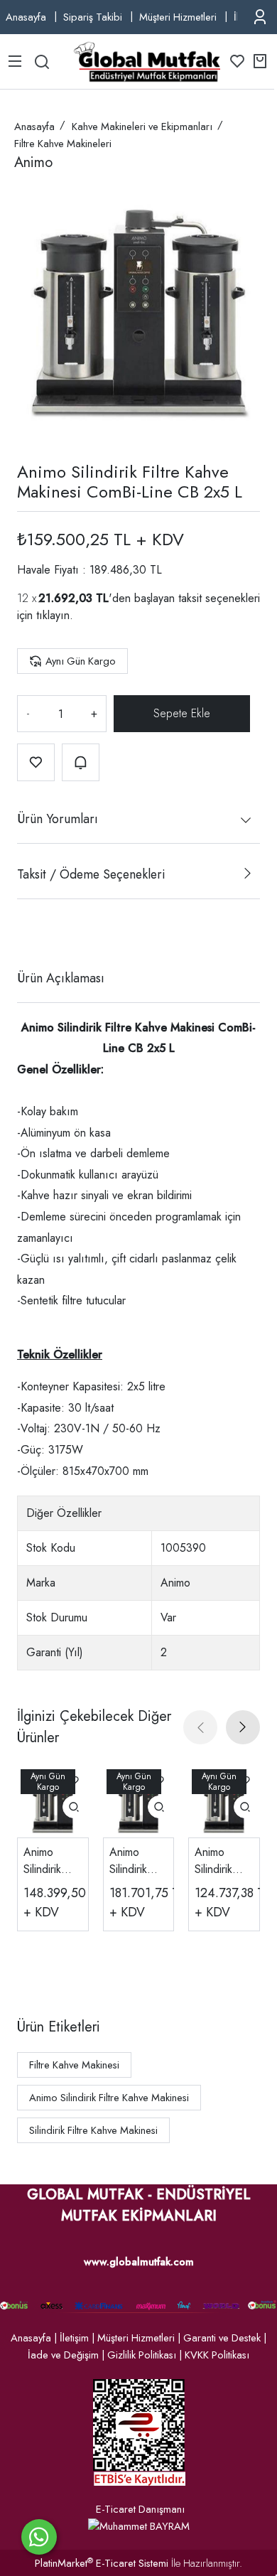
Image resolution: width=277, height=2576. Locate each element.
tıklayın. (55, 615)
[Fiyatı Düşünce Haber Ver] (81, 762)
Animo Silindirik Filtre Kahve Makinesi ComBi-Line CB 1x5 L (222, 1861)
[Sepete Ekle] (182, 714)
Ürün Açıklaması (61, 978)
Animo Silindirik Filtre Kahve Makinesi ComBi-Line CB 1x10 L (51, 1861)
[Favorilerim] (237, 61)
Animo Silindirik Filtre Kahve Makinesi (109, 2098)
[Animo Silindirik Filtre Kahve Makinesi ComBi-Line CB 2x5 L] (138, 312)
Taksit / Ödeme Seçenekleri (91, 874)
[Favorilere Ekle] (36, 762)
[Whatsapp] (39, 2537)
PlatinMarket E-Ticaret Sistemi (102, 2563)
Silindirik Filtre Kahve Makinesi (93, 2130)
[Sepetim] (260, 61)
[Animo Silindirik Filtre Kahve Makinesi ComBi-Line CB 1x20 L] (139, 1802)
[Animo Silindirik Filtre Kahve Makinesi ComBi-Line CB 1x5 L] (224, 1802)
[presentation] (200, 1727)
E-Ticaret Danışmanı (140, 2509)
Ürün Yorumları (58, 819)
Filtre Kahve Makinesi (74, 2065)
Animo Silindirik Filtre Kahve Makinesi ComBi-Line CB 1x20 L (137, 1861)
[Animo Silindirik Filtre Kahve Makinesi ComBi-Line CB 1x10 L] (53, 1802)
